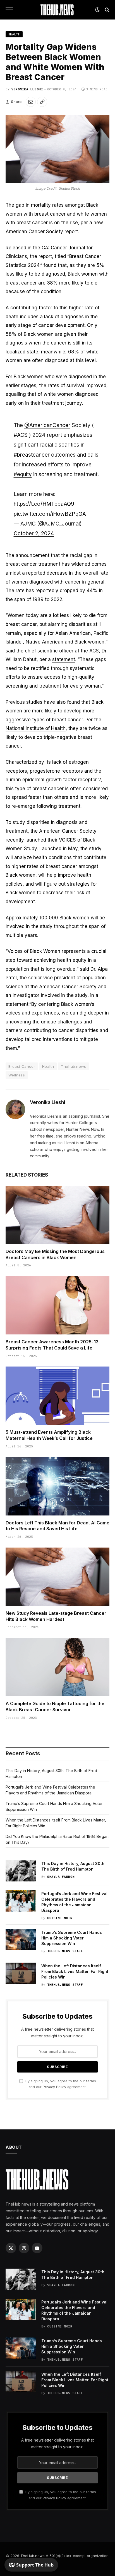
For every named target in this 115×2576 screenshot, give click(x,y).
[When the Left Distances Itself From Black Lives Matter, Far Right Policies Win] (21, 1973)
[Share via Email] (31, 102)
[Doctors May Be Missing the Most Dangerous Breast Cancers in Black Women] (57, 1215)
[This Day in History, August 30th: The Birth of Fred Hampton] (21, 1871)
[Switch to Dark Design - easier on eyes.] (97, 10)
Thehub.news (73, 1066)
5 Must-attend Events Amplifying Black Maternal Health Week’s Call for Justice (49, 1435)
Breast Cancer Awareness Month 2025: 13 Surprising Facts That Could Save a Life (52, 1345)
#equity (23, 474)
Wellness (17, 1075)
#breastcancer (32, 455)
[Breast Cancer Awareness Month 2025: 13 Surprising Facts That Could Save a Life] (57, 1305)
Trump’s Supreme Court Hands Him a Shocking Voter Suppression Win (72, 1938)
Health (14, 34)
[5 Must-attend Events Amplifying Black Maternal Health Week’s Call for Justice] (57, 1396)
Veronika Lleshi (27, 89)
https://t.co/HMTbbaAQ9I (45, 504)
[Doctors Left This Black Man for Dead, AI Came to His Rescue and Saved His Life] (57, 1486)
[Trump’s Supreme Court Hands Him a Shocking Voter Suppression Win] (21, 1940)
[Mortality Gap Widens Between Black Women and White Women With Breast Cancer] (57, 149)
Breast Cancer (22, 1066)
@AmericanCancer (47, 425)
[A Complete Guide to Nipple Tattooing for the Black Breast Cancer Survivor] (57, 1667)
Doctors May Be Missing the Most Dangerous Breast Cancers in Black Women (55, 1254)
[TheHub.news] (57, 10)
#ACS (21, 435)
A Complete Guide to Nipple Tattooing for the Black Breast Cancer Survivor (55, 1707)
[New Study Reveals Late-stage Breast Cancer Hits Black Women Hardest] (57, 1577)
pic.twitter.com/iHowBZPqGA (50, 514)
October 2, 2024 (34, 533)
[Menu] (9, 10)
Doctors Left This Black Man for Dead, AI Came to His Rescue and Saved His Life (57, 1526)
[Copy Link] (42, 102)
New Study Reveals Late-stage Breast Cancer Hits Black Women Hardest (56, 1616)
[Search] (106, 10)
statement (64, 659)
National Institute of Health (36, 728)
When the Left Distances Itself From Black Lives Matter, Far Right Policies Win (75, 1971)
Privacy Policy (54, 2087)
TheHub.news (33, 2556)
